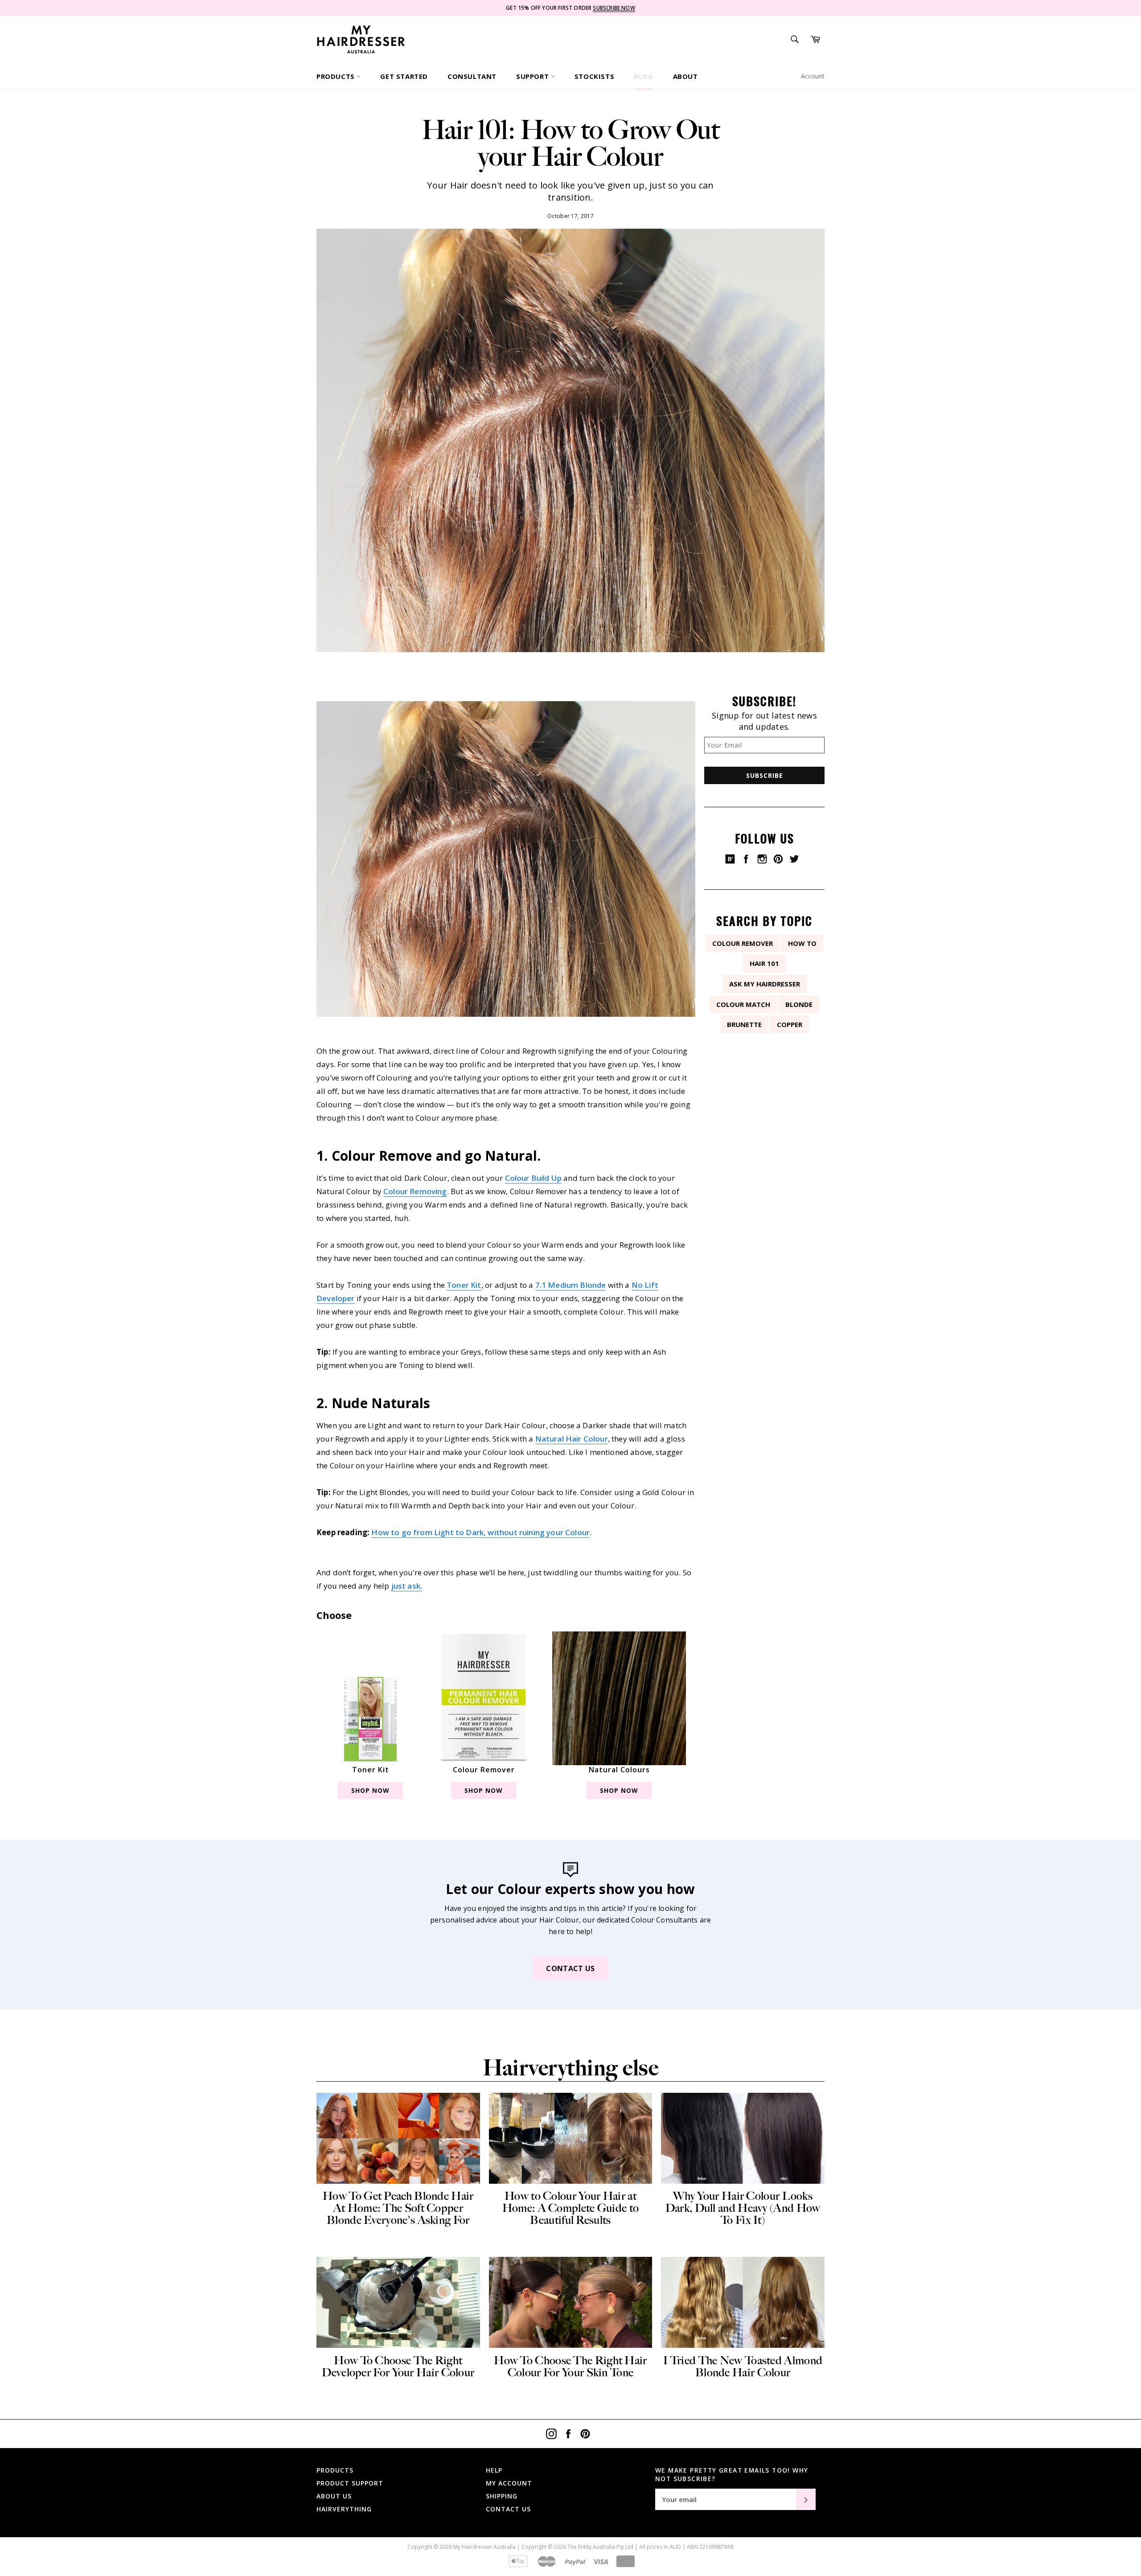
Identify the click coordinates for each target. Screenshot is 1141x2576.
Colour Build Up (534, 1178)
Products (337, 76)
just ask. (407, 1586)
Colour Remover (484, 1770)
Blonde (799, 1004)
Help (494, 2470)
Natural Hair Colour (572, 1439)
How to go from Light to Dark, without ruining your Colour (480, 1532)
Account (813, 76)
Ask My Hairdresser (765, 984)
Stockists (594, 76)
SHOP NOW (370, 1790)
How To (802, 943)
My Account (509, 2483)
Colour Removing (415, 1191)
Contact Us (570, 1968)
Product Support (350, 2483)
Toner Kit (464, 1285)
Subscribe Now (614, 8)
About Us (334, 2496)
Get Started (404, 76)
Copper (790, 1024)
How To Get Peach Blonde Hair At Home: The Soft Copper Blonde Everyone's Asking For (398, 2208)
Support (534, 76)
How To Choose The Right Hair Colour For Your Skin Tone (570, 2366)
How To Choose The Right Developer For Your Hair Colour (398, 2366)
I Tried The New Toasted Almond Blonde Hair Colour (743, 2366)
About (685, 76)
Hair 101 (764, 963)
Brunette (744, 1024)
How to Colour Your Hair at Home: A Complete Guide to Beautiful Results (571, 2208)
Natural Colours (619, 1770)
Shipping (502, 2496)
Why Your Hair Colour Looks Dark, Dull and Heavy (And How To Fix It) (743, 2208)
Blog (643, 76)
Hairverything (344, 2509)
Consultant (472, 76)
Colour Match (743, 1004)
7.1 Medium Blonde (571, 1285)
